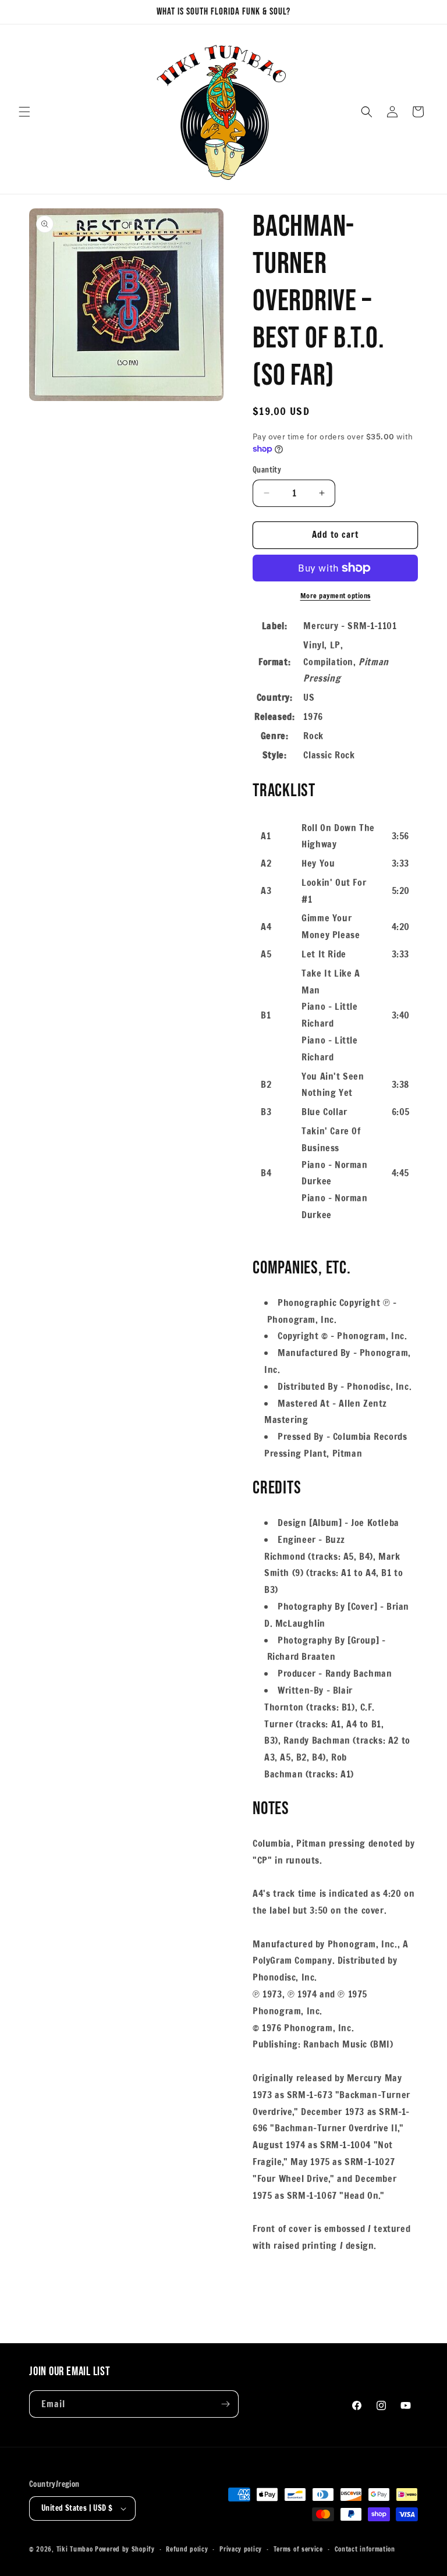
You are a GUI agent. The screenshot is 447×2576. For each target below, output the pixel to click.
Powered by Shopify (125, 2549)
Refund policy (187, 2549)
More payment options (336, 596)
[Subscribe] (225, 2404)
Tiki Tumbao (75, 2549)
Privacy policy (241, 2549)
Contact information (365, 2549)
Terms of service (298, 2549)
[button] (24, 112)
